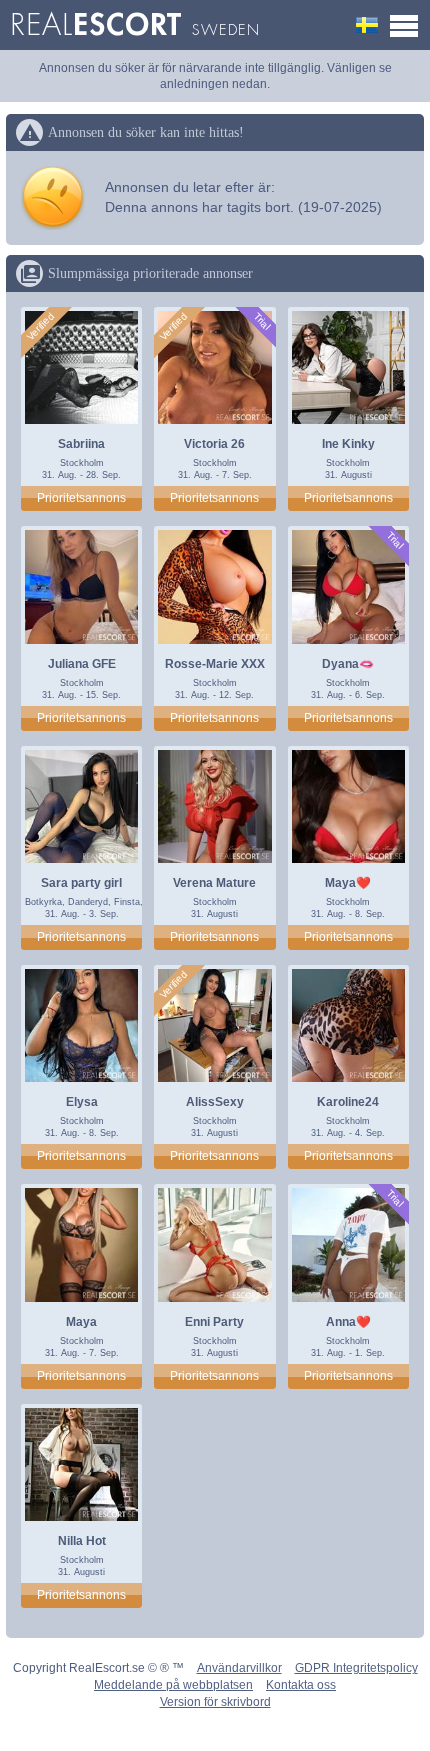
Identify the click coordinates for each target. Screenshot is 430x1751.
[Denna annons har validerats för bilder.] (41, 327)
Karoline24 (348, 1102)
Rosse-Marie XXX (215, 664)
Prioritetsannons (81, 498)
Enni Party (214, 1322)
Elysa (82, 1102)
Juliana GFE (82, 664)
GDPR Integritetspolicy (356, 1668)
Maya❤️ (348, 883)
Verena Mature (214, 883)
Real (135, 25)
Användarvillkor (239, 1668)
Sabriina (81, 444)
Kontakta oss (301, 1685)
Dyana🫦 (348, 664)
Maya (81, 1322)
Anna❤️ (348, 1322)
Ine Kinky (348, 444)
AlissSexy (215, 1102)
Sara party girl (81, 883)
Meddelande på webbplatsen (173, 1685)
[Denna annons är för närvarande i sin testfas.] (261, 321)
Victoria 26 (214, 444)
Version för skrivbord (215, 1702)
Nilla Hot (82, 1541)
